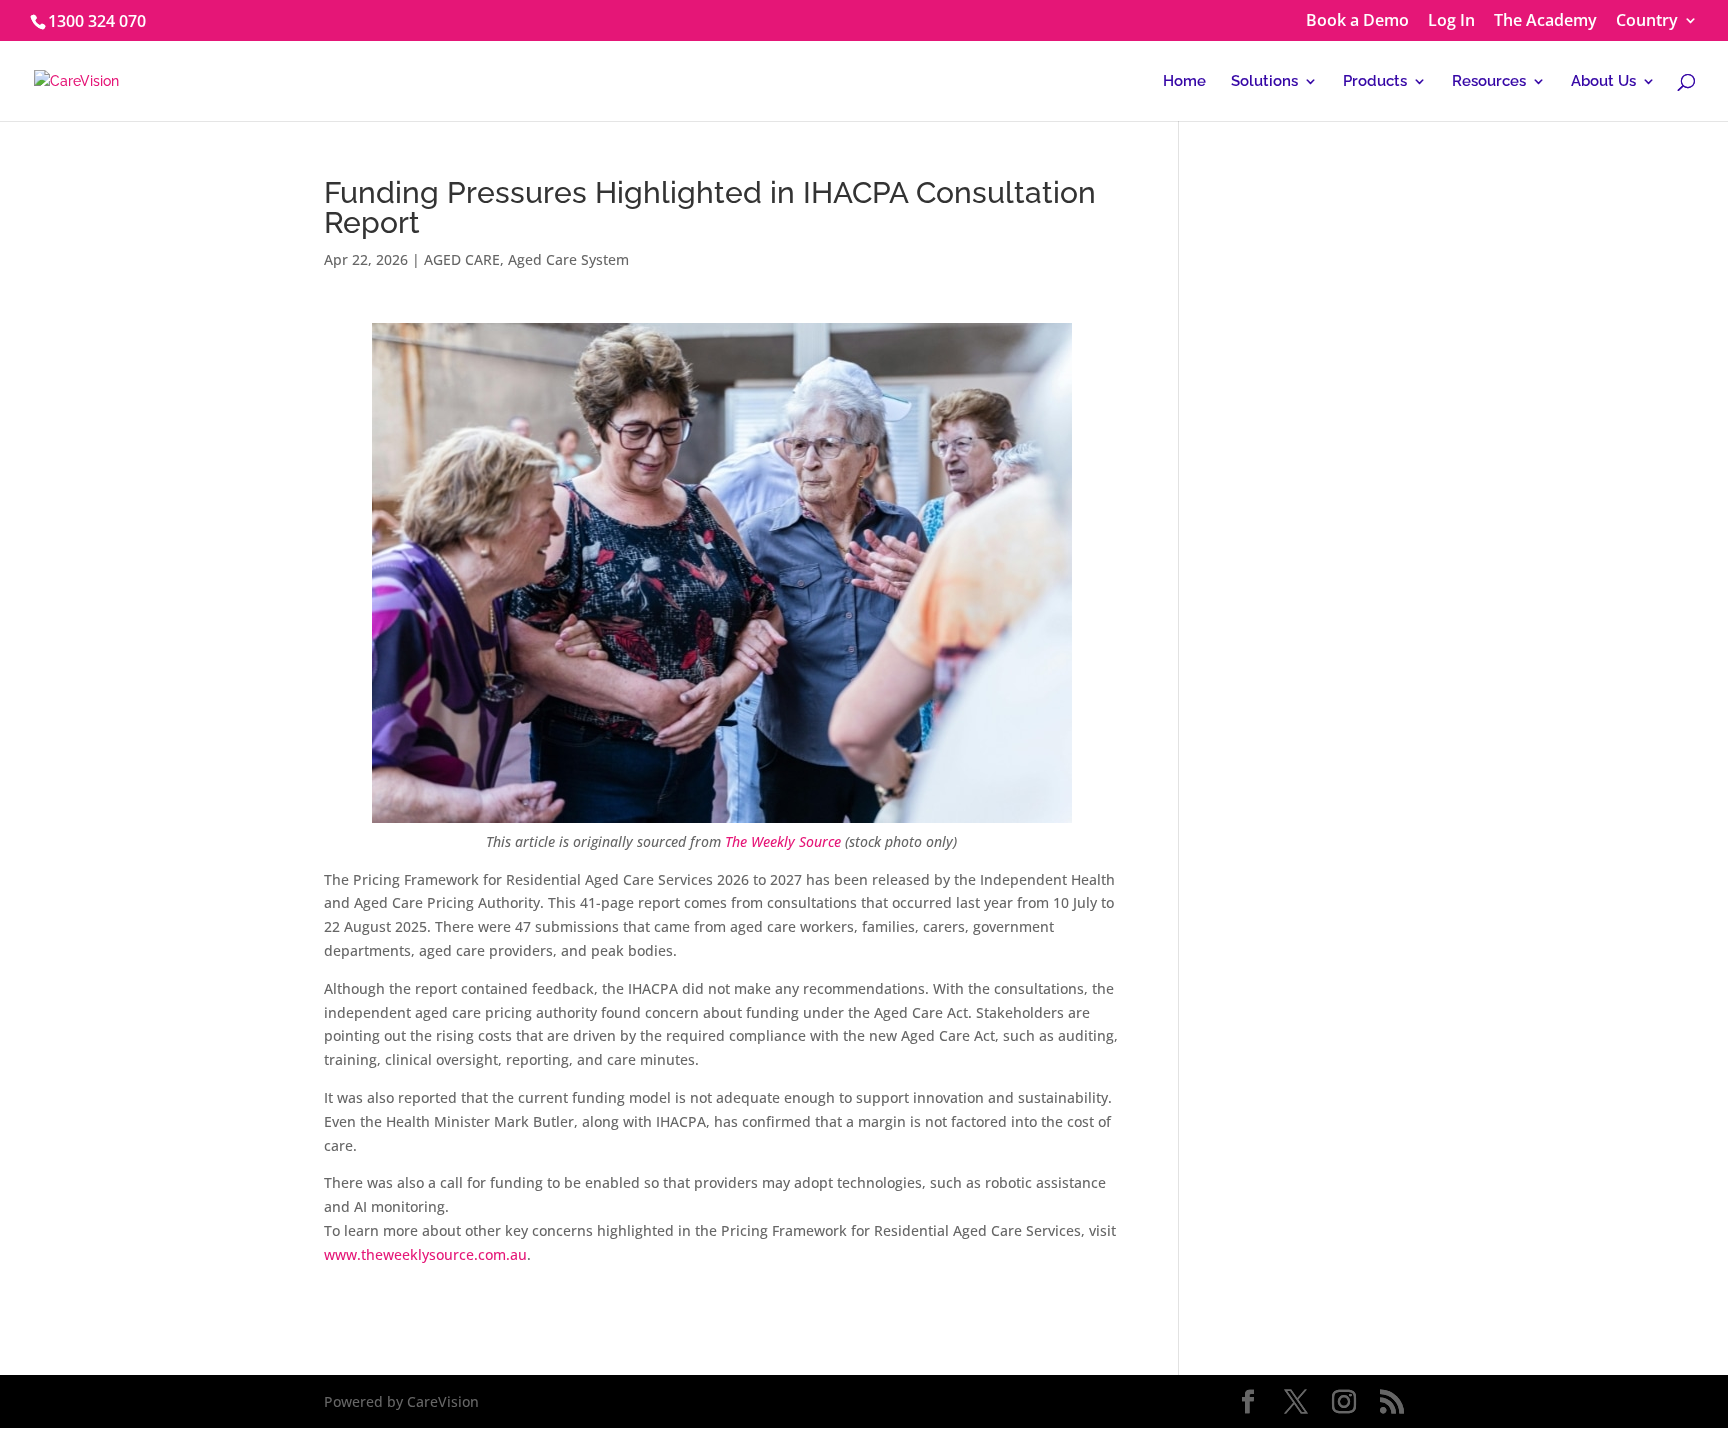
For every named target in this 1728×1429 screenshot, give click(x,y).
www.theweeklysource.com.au (425, 1254)
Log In (1451, 21)
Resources (1489, 82)
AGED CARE (462, 259)
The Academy (1545, 21)
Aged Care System (568, 259)
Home (1184, 82)
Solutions (1264, 82)
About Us (1603, 82)
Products (1375, 82)
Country (1647, 21)
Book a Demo (1357, 21)
